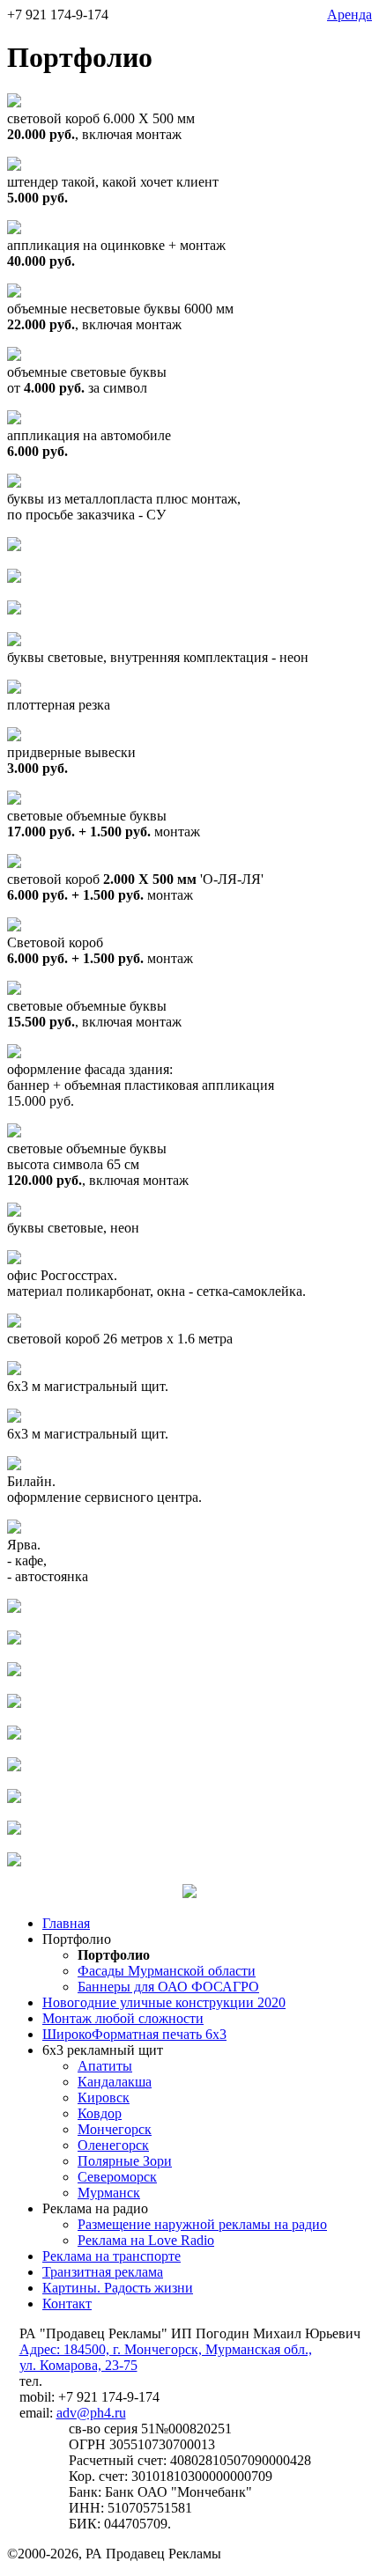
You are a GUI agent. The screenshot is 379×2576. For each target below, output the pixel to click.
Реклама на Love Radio (146, 2240)
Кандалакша (115, 2082)
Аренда (349, 15)
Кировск (104, 2098)
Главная (66, 1923)
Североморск (117, 2177)
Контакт (67, 2304)
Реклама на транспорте (111, 2256)
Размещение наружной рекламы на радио (202, 2224)
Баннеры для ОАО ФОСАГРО (168, 1987)
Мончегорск (115, 2129)
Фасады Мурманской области (167, 1971)
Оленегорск (113, 2145)
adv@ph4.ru (91, 2413)
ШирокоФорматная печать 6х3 (134, 2034)
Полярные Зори (125, 2161)
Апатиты (105, 2066)
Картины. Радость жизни (118, 2288)
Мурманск (109, 2193)
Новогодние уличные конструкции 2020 (164, 2002)
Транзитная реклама (103, 2272)
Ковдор (100, 2113)
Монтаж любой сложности (123, 2018)
